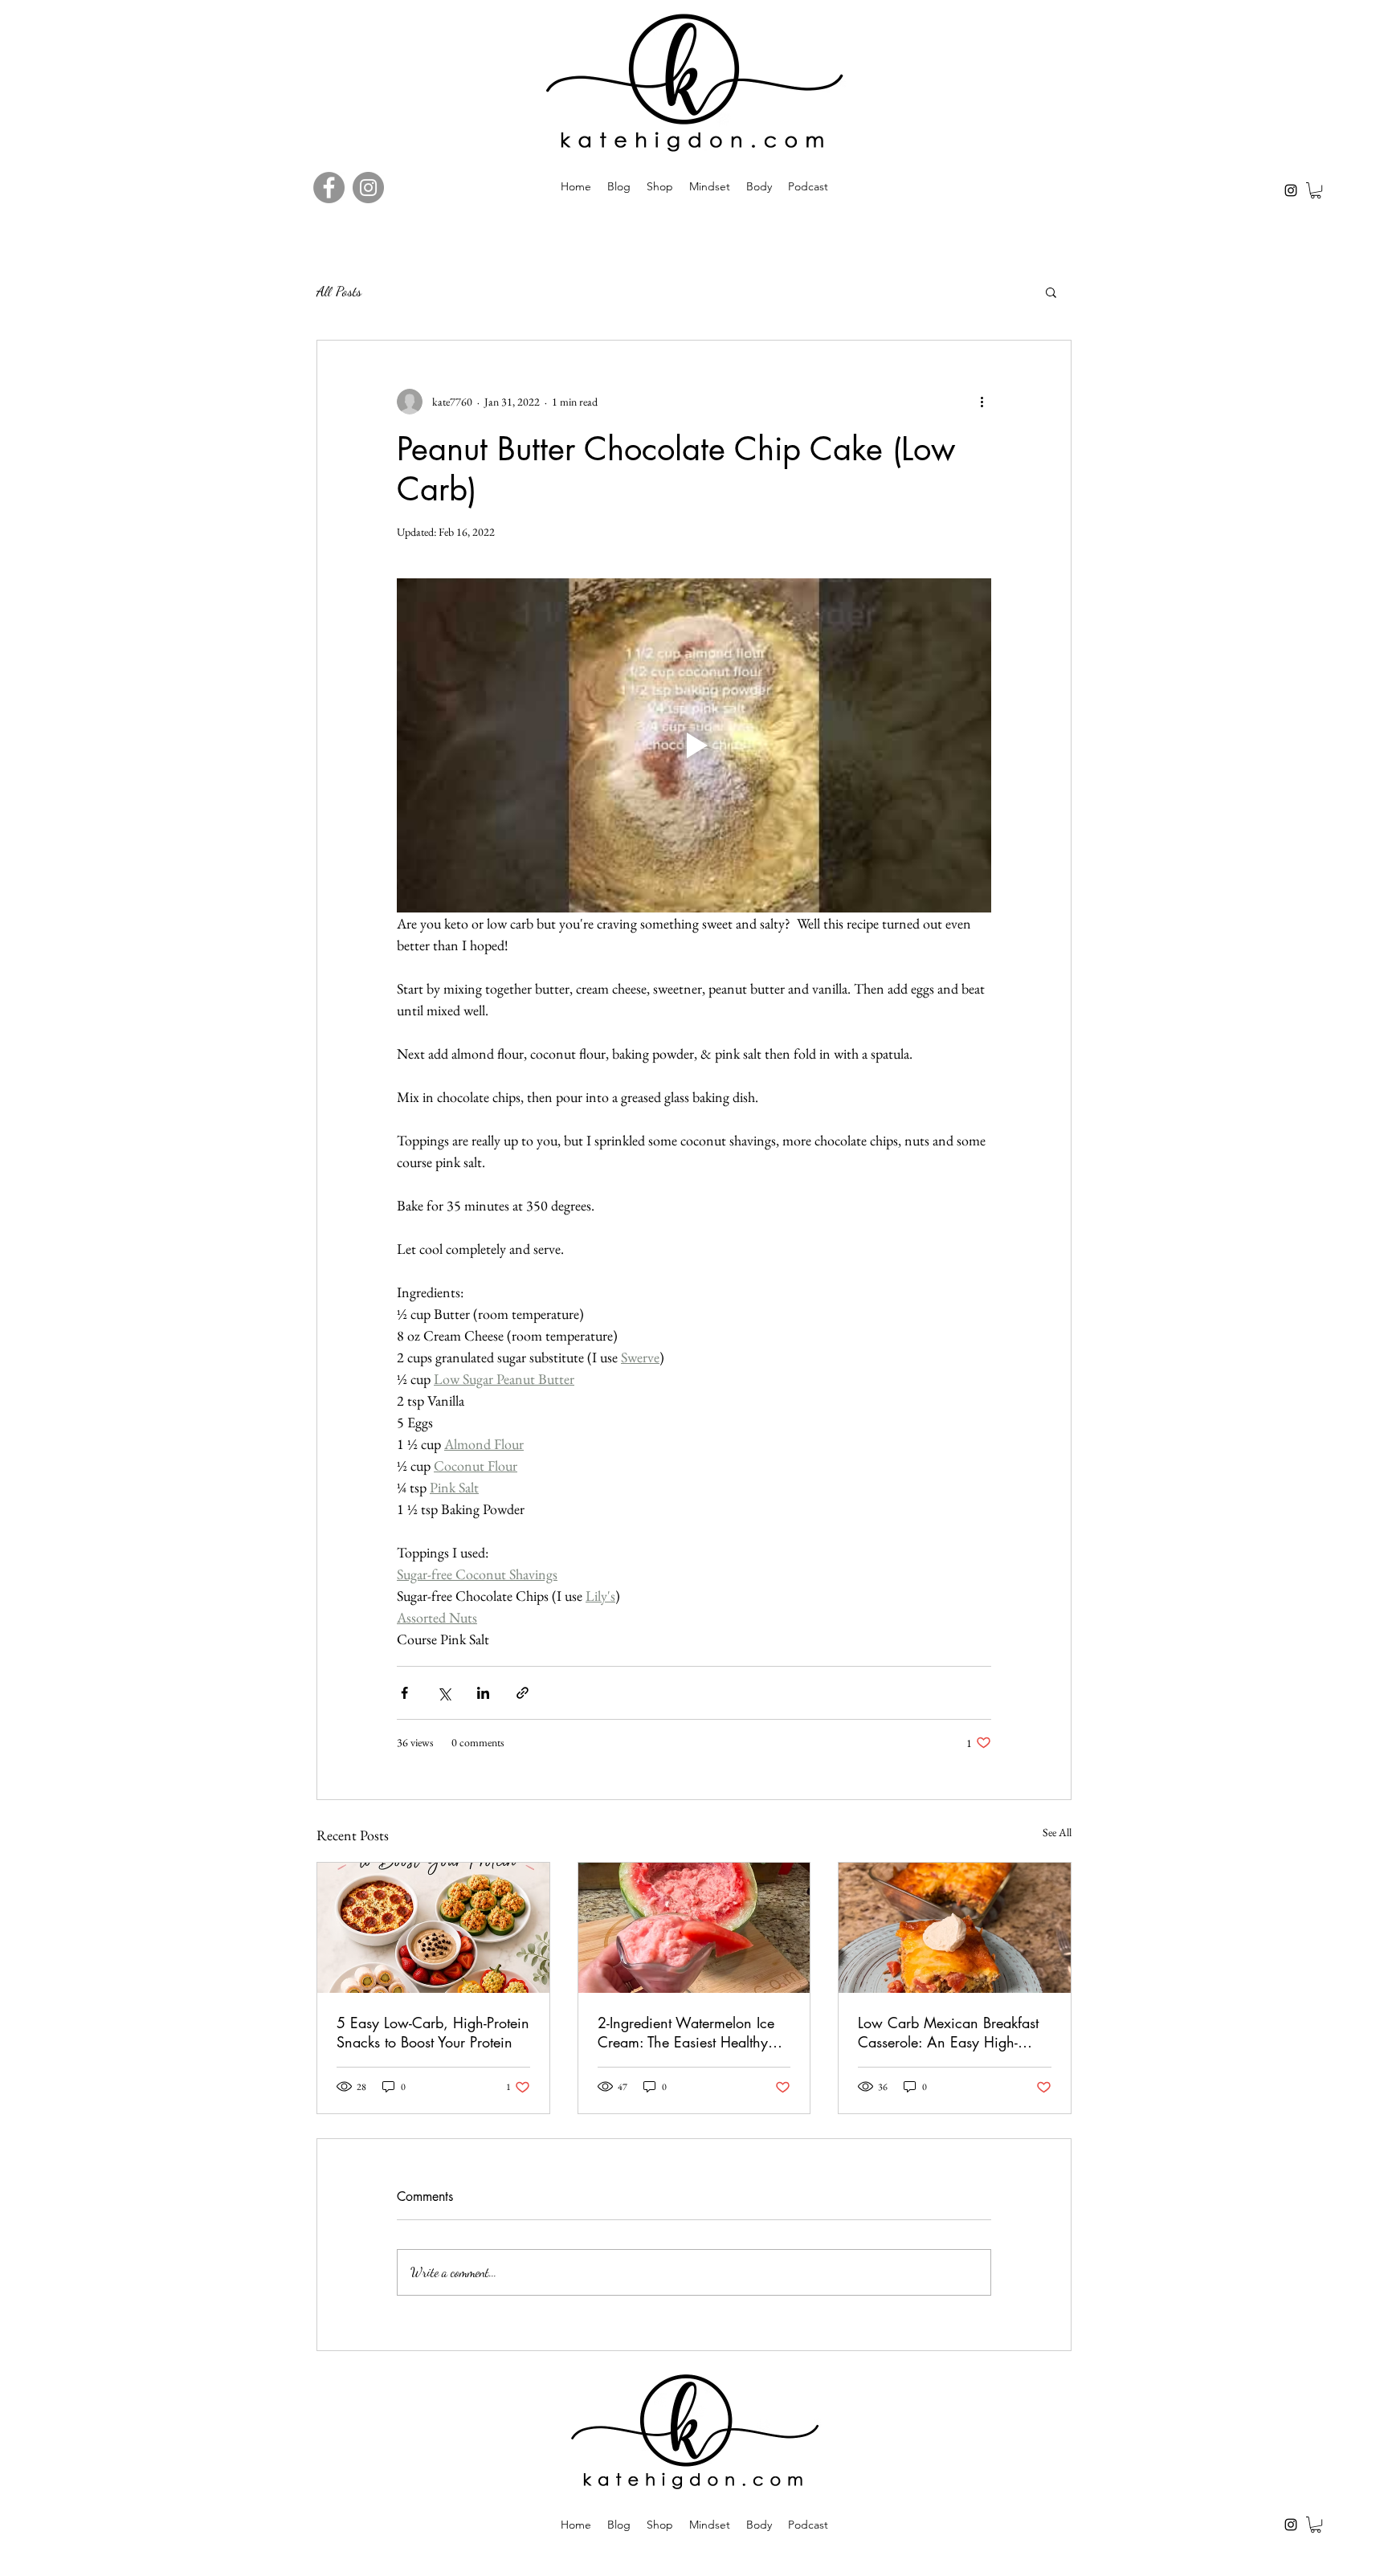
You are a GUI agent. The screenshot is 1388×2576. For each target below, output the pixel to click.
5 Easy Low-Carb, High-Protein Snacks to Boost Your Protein (433, 2032)
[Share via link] (523, 1693)
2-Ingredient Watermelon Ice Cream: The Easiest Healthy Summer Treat (686, 2032)
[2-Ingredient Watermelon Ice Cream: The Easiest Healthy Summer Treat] (694, 1928)
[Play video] (694, 745)
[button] (1316, 190)
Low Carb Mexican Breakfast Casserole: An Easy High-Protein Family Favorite (948, 2032)
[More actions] (982, 402)
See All (1057, 1832)
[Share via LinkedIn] (483, 1693)
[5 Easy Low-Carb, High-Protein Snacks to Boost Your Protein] (433, 1928)
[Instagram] (1291, 190)
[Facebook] (329, 188)
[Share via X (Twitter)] (444, 1693)
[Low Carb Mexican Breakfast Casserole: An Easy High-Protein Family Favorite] (955, 1928)
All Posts (339, 291)
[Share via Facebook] (404, 1693)
